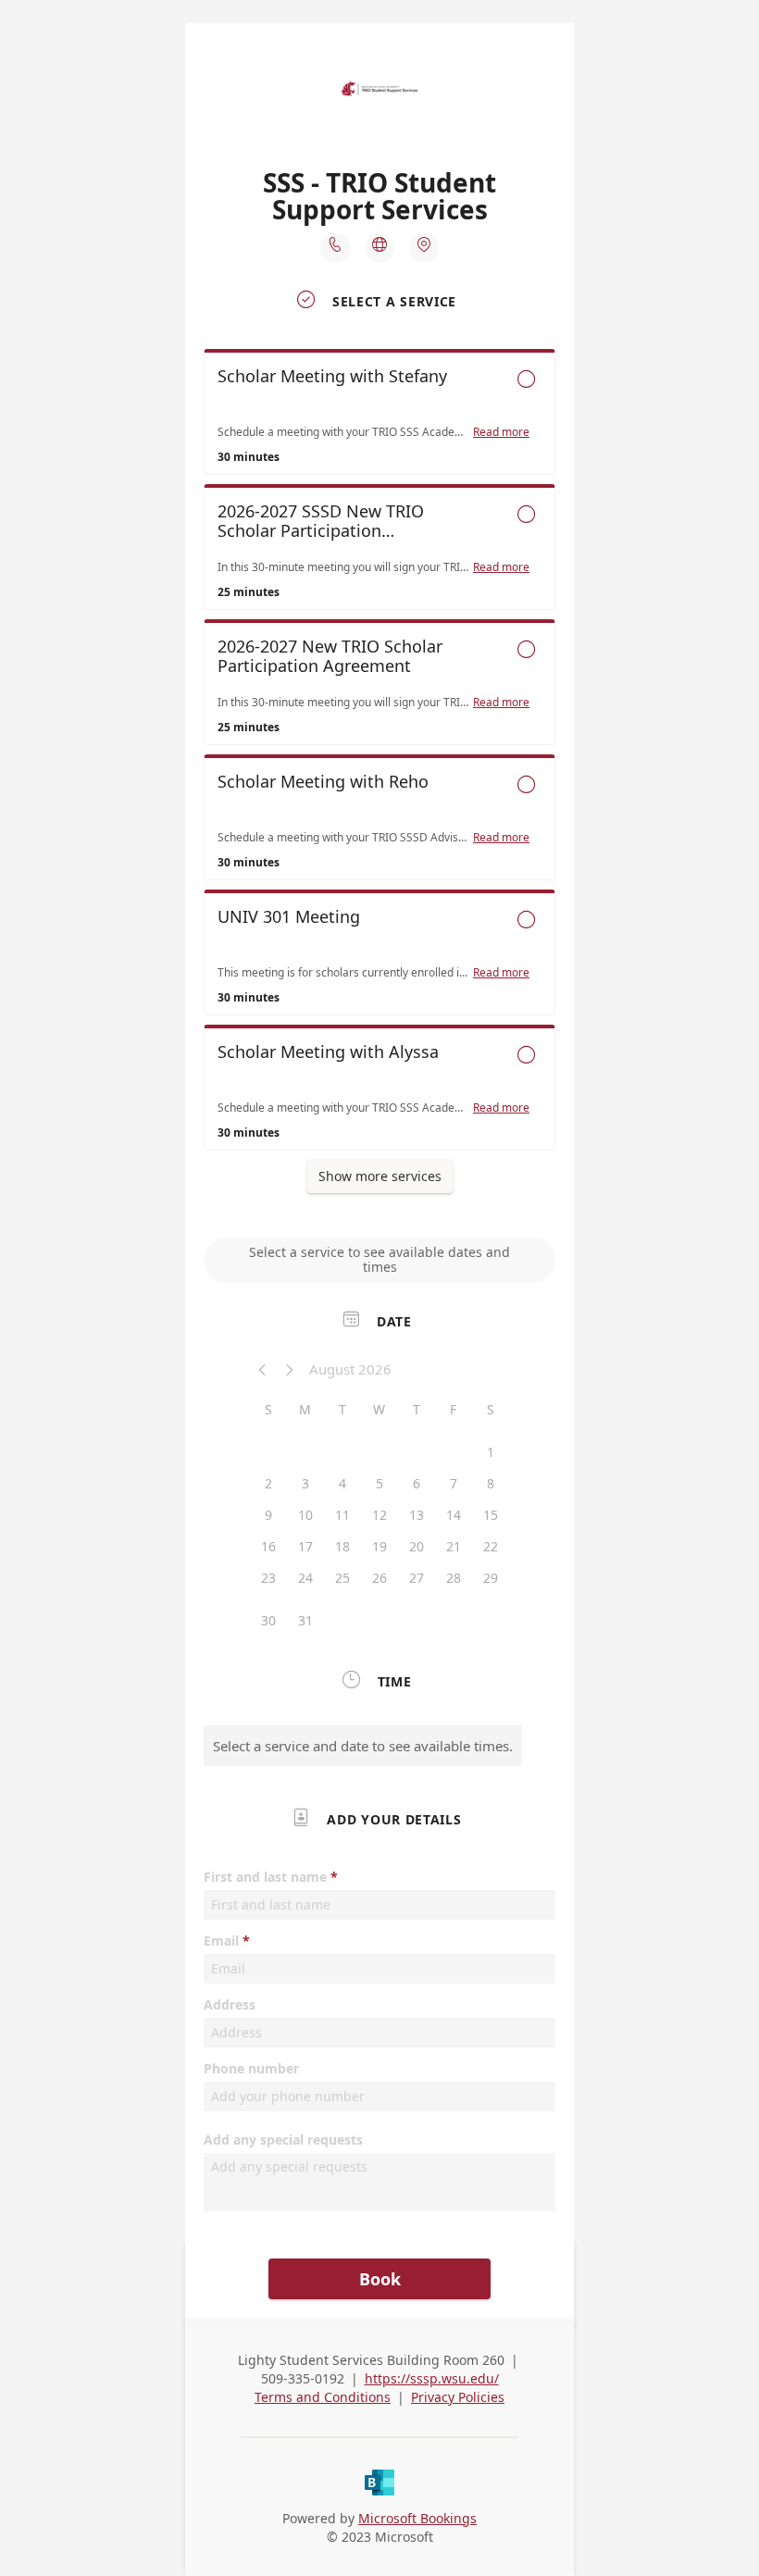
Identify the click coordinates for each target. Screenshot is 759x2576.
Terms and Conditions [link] (323, 2397)
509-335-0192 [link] (303, 2378)
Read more (501, 432)
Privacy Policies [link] (458, 2397)
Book (380, 2279)
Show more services (380, 1176)
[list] (379, 754)
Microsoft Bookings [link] (417, 2518)
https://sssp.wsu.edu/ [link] (432, 2378)
